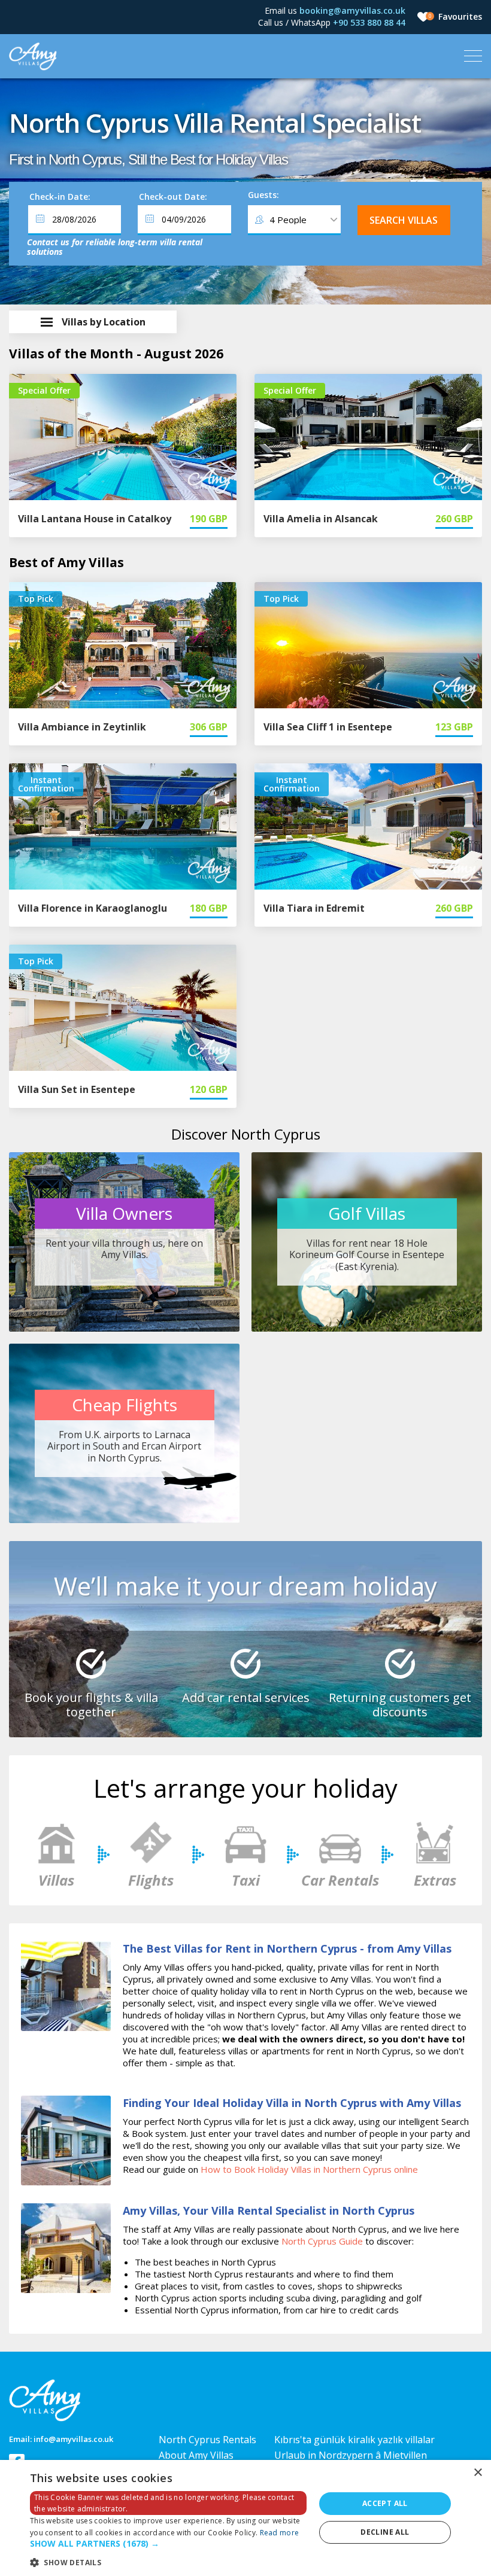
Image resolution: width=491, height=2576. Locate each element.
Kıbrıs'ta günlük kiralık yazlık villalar (354, 2440)
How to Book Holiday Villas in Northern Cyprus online (309, 2169)
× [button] (478, 2473)
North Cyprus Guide (322, 2241)
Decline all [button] (385, 2532)
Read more (280, 2533)
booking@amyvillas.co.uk (352, 10)
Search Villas (404, 220)
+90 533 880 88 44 (369, 22)
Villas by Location (104, 322)
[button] (168, 2544)
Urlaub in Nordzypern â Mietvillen (351, 2455)
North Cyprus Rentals (207, 2440)
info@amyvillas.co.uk (73, 2439)
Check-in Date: (60, 197)
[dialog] (245, 2518)
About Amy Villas (196, 2455)
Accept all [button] (385, 2503)
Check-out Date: (173, 197)
